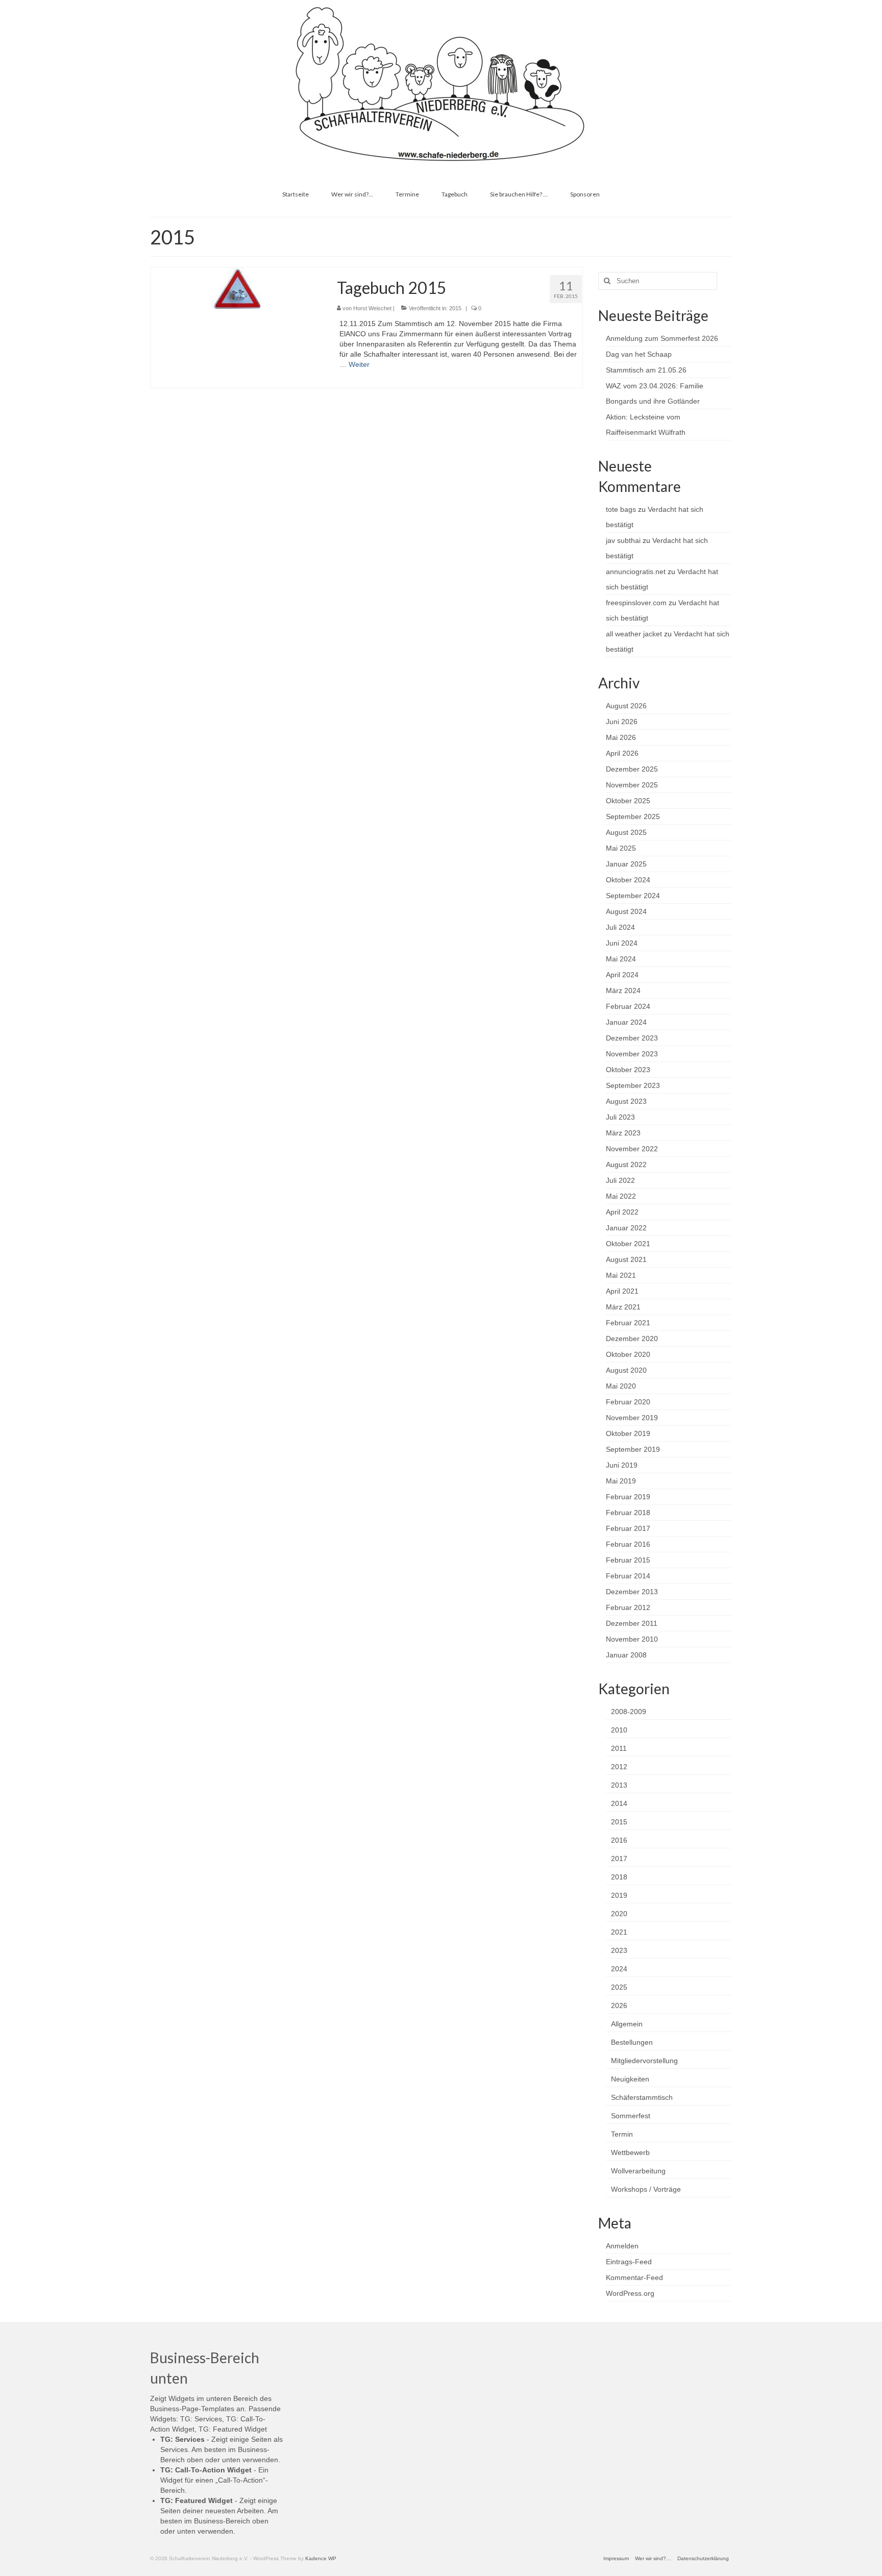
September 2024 (633, 896)
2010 (619, 1730)
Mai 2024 (621, 959)
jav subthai (623, 540)
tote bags (621, 509)
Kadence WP (321, 2558)
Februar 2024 (628, 1006)
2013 (619, 1785)
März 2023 (623, 1133)
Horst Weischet (372, 308)
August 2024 (626, 911)
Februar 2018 (628, 1513)
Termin (622, 2134)
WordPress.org (630, 2293)
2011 (619, 1748)
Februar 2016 (628, 1544)
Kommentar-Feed (634, 2277)
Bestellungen (632, 2042)
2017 (619, 1859)
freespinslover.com (636, 603)
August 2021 (626, 1259)
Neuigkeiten (630, 2079)
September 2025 (633, 816)
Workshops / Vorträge (646, 2189)
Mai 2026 (621, 737)
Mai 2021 (621, 1275)
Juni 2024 (622, 943)
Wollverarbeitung (638, 2171)
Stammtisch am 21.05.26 (646, 370)
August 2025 (626, 832)
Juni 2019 (622, 1465)
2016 (619, 1840)
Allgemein (627, 2024)
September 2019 (633, 1449)
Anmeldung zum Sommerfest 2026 (662, 338)
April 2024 (622, 975)
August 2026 (626, 706)
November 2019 (632, 1418)
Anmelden (622, 2246)
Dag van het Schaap (639, 354)
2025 (619, 1987)
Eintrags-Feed (629, 2262)
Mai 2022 (621, 1196)
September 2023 (633, 1085)
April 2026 (622, 753)
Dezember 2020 (632, 1339)
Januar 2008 (626, 1655)
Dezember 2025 (632, 769)
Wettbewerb (630, 2152)
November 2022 (632, 1149)
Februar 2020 (628, 1402)
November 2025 (632, 785)
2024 (619, 1969)
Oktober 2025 (628, 801)
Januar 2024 (626, 1022)
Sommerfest (631, 2116)
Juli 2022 (620, 1180)
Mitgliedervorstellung (644, 2061)
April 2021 (622, 1291)
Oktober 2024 (628, 880)
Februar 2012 (628, 1607)
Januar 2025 (626, 864)
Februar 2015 (628, 1560)
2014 (619, 1803)
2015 (455, 308)
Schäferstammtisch (642, 2097)
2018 (619, 1877)
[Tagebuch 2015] (236, 288)
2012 (619, 1767)
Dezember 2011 (632, 1623)
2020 (619, 1914)
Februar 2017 (628, 1528)
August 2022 (626, 1165)
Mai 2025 (621, 848)
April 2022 (622, 1212)
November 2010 (632, 1639)
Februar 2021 (628, 1323)
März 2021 (623, 1307)
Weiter (359, 364)
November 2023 (632, 1054)
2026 (619, 2005)
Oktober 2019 (628, 1433)
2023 (619, 1950)
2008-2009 (629, 1712)
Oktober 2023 (628, 1070)
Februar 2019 (628, 1497)
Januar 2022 (626, 1228)
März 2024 (623, 990)
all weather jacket (634, 634)
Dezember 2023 (632, 1038)
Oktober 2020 (628, 1354)
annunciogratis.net (636, 572)
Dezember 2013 (632, 1592)
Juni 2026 (622, 722)
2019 (619, 1895)
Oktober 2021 (628, 1244)
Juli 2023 (620, 1117)
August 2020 (626, 1370)
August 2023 (626, 1101)
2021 (619, 1932)
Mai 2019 (621, 1481)
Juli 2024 (620, 927)
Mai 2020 (621, 1386)
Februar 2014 (628, 1576)
